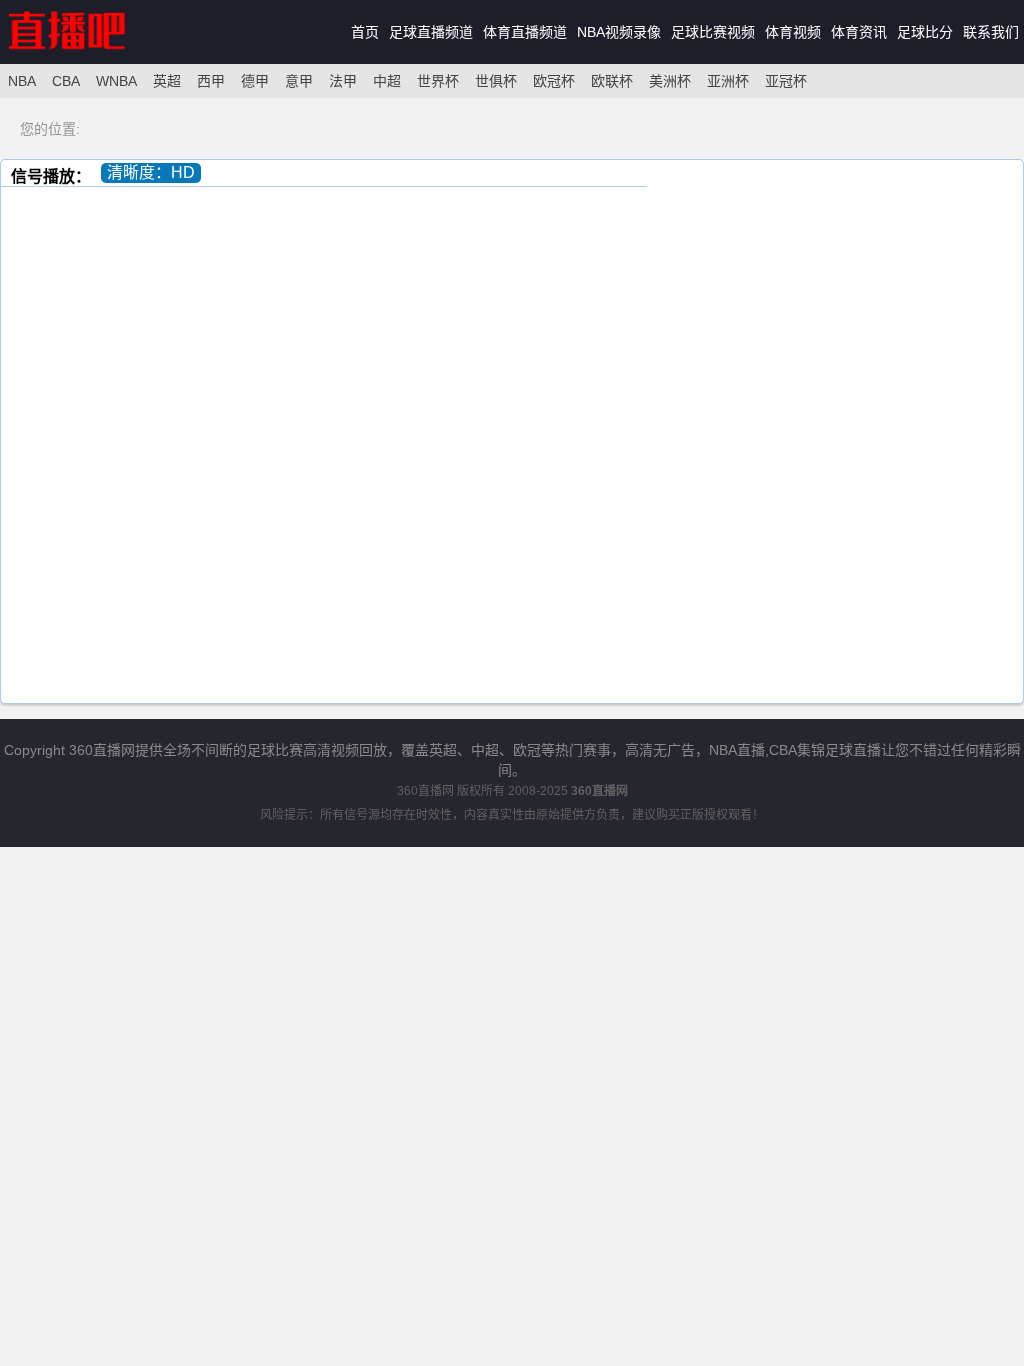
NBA (22, 81)
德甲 (255, 81)
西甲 (211, 81)
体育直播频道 (525, 32)
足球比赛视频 (713, 32)
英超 (167, 81)
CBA (66, 81)
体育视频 (793, 32)
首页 (365, 32)
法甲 (343, 81)
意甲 (299, 81)
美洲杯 (670, 81)
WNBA (116, 81)
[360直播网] (88, 59)
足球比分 (925, 32)
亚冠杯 (786, 81)
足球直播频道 (431, 32)
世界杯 (438, 81)
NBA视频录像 (619, 32)
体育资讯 (859, 32)
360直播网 (425, 791)
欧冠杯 (554, 81)
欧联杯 (612, 81)
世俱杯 (496, 81)
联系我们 (991, 32)
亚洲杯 (728, 81)
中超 (387, 81)
